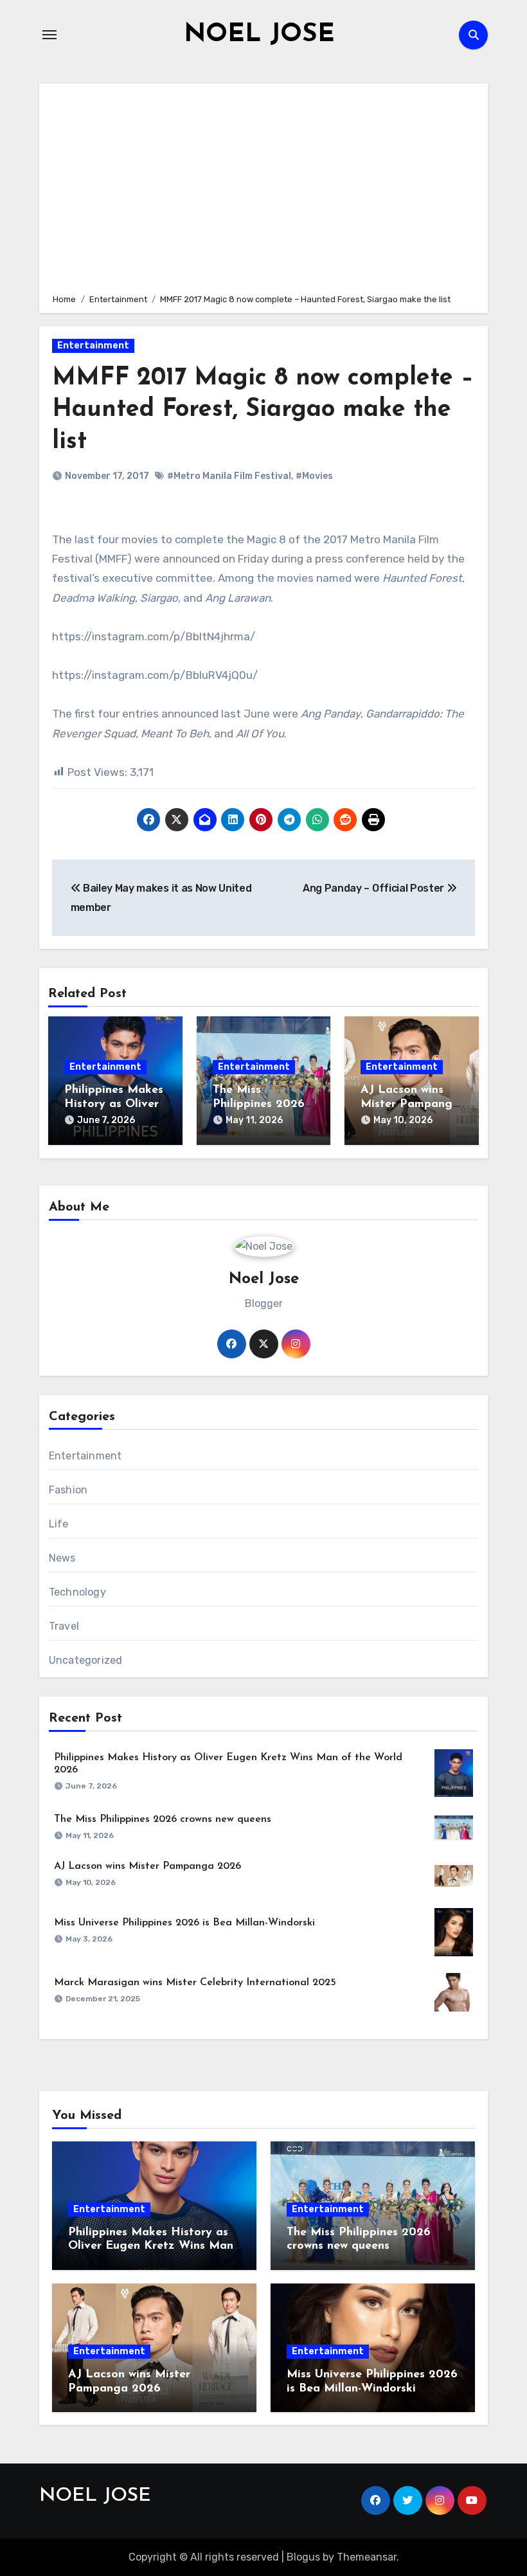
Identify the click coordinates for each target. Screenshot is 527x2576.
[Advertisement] (265, 186)
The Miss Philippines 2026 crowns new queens (163, 1819)
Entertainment (93, 346)
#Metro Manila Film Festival (229, 476)
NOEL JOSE (259, 35)
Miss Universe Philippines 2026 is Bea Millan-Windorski (184, 1923)
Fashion (68, 1490)
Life (59, 1524)
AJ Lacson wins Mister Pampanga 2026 (410, 1104)
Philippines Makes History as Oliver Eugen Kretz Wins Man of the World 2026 (151, 2247)
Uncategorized (86, 1660)
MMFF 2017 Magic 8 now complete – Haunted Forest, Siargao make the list (263, 410)
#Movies (314, 476)
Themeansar (367, 2557)
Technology (77, 1592)
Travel (64, 1626)
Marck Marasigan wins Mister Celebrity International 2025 (195, 1983)
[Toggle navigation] (49, 35)
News (62, 1558)
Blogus (303, 2557)
